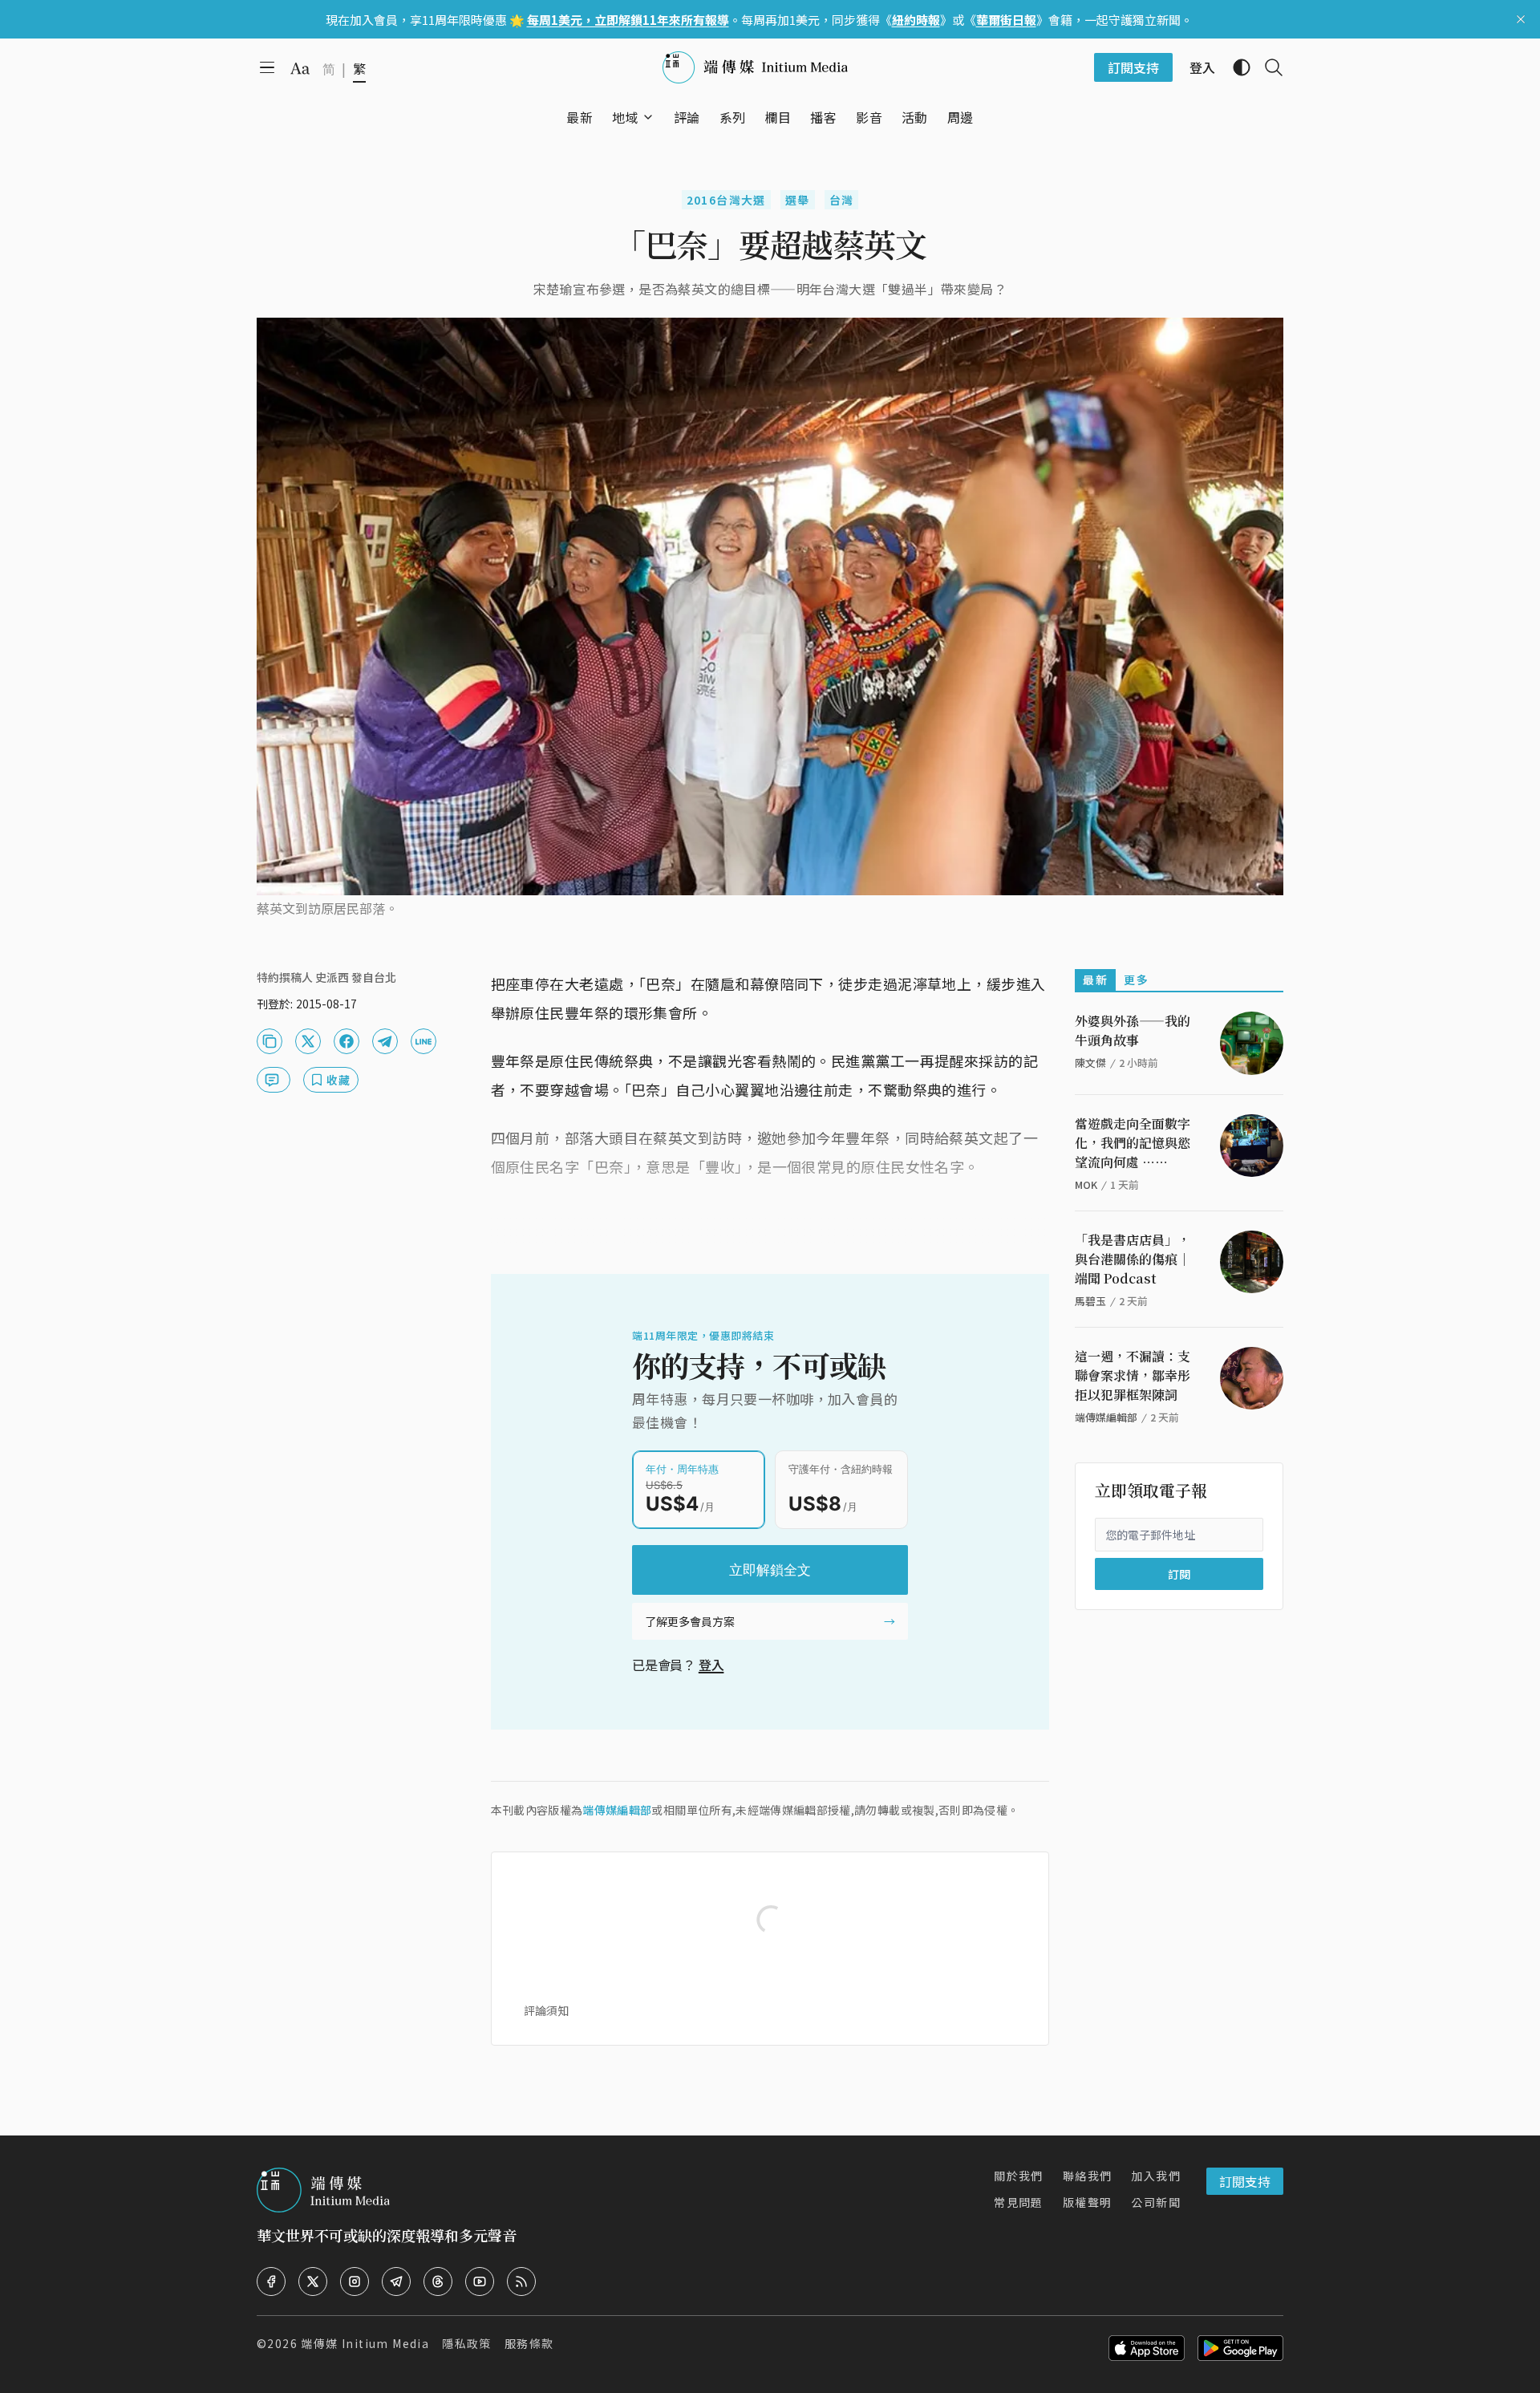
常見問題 (1019, 2202)
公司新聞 (1156, 2202)
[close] (1521, 19)
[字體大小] (300, 68)
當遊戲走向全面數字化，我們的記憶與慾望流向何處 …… (1133, 1143)
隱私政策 (467, 2343)
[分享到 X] (308, 1041)
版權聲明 (1088, 2202)
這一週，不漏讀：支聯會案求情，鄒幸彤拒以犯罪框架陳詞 (1133, 1375)
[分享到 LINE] (423, 1041)
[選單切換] (648, 117)
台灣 (842, 200)
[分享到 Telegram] (385, 1041)
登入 (711, 1665)
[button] (625, 117)
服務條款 (529, 2343)
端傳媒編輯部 (617, 1810)
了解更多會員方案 (690, 1621)
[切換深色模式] (1235, 67)
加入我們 (1156, 2176)
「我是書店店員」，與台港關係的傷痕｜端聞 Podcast (1133, 1259)
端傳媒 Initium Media (365, 2343)
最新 (1095, 980)
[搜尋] (1267, 67)
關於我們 (1019, 2176)
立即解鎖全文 (770, 1570)
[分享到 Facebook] (346, 1041)
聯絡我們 (1088, 2176)
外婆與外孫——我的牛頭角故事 (1133, 1030)
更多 (1136, 980)
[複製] (269, 1041)
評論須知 (546, 2010)
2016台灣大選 (726, 200)
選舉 (798, 200)
